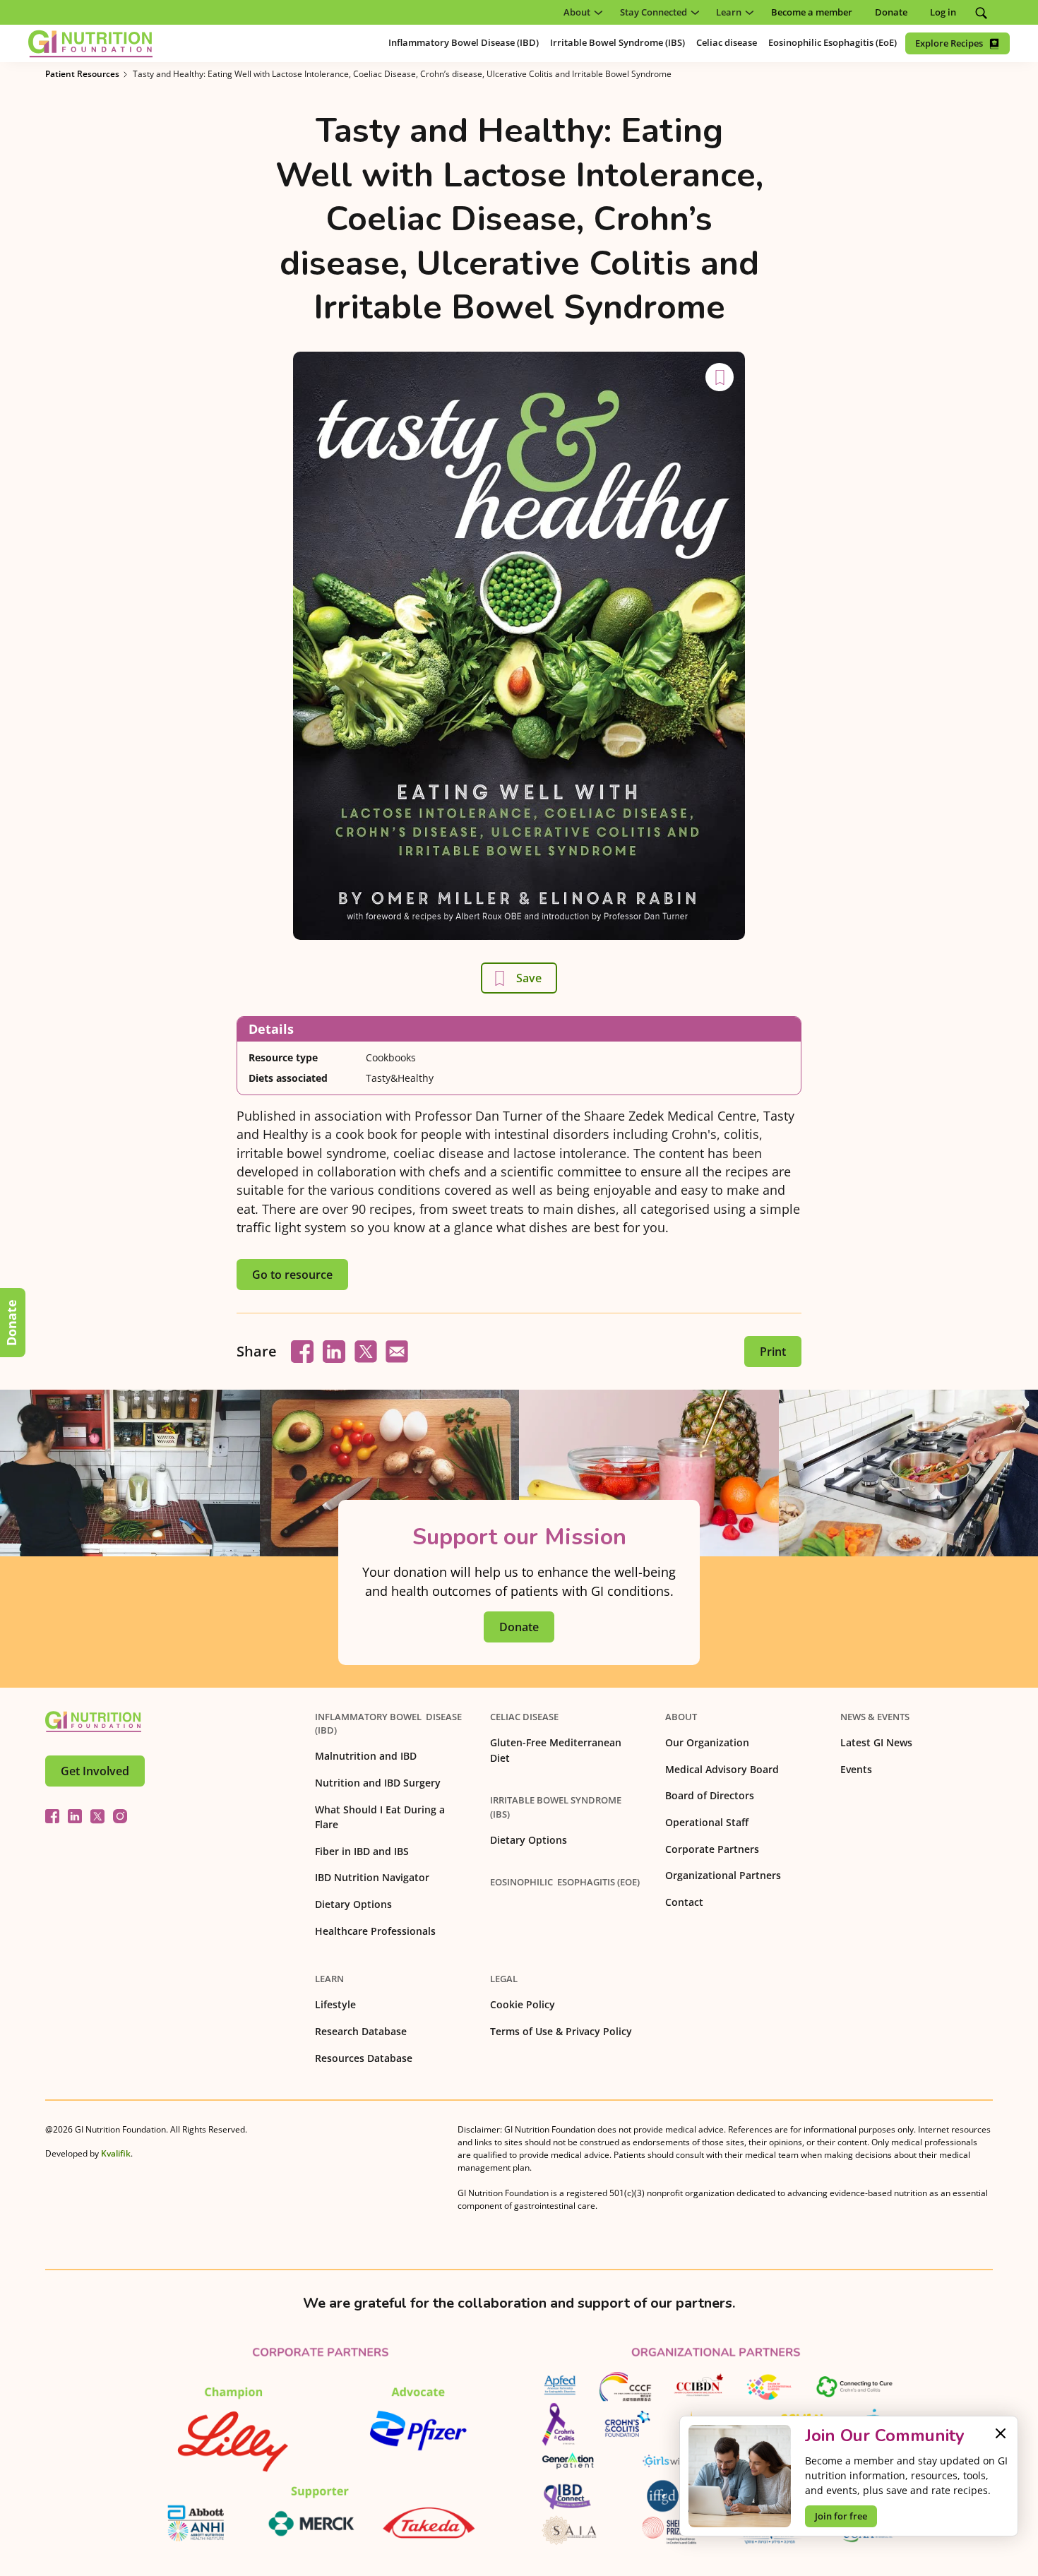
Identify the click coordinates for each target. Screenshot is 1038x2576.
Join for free (841, 2516)
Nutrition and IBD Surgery (378, 1783)
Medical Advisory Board (722, 1769)
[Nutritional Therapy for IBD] (93, 1722)
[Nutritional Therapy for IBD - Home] (90, 44)
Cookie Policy (523, 2004)
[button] (580, 12)
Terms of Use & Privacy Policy (561, 2031)
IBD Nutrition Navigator (372, 1877)
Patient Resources (82, 74)
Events (856, 1769)
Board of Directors (710, 1795)
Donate (11, 1323)
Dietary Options (353, 1904)
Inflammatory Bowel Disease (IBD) (388, 1723)
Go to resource (292, 1275)
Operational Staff (707, 1822)
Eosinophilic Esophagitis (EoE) (565, 1882)
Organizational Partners (723, 1875)
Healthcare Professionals (375, 1931)
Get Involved (95, 1771)
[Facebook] (52, 1816)
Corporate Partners (712, 1849)
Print (773, 1352)
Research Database (361, 2031)
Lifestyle (335, 2004)
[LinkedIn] (75, 1816)
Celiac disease (524, 1717)
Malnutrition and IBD (366, 1756)
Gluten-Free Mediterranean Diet (556, 1750)
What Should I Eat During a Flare (380, 1817)
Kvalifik (116, 2153)
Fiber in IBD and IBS (362, 1851)
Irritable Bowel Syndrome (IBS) (556, 1807)
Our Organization (707, 1742)
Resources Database (364, 2058)
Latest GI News (876, 1742)
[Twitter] (97, 1816)
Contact (684, 1902)
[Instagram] (120, 1816)
